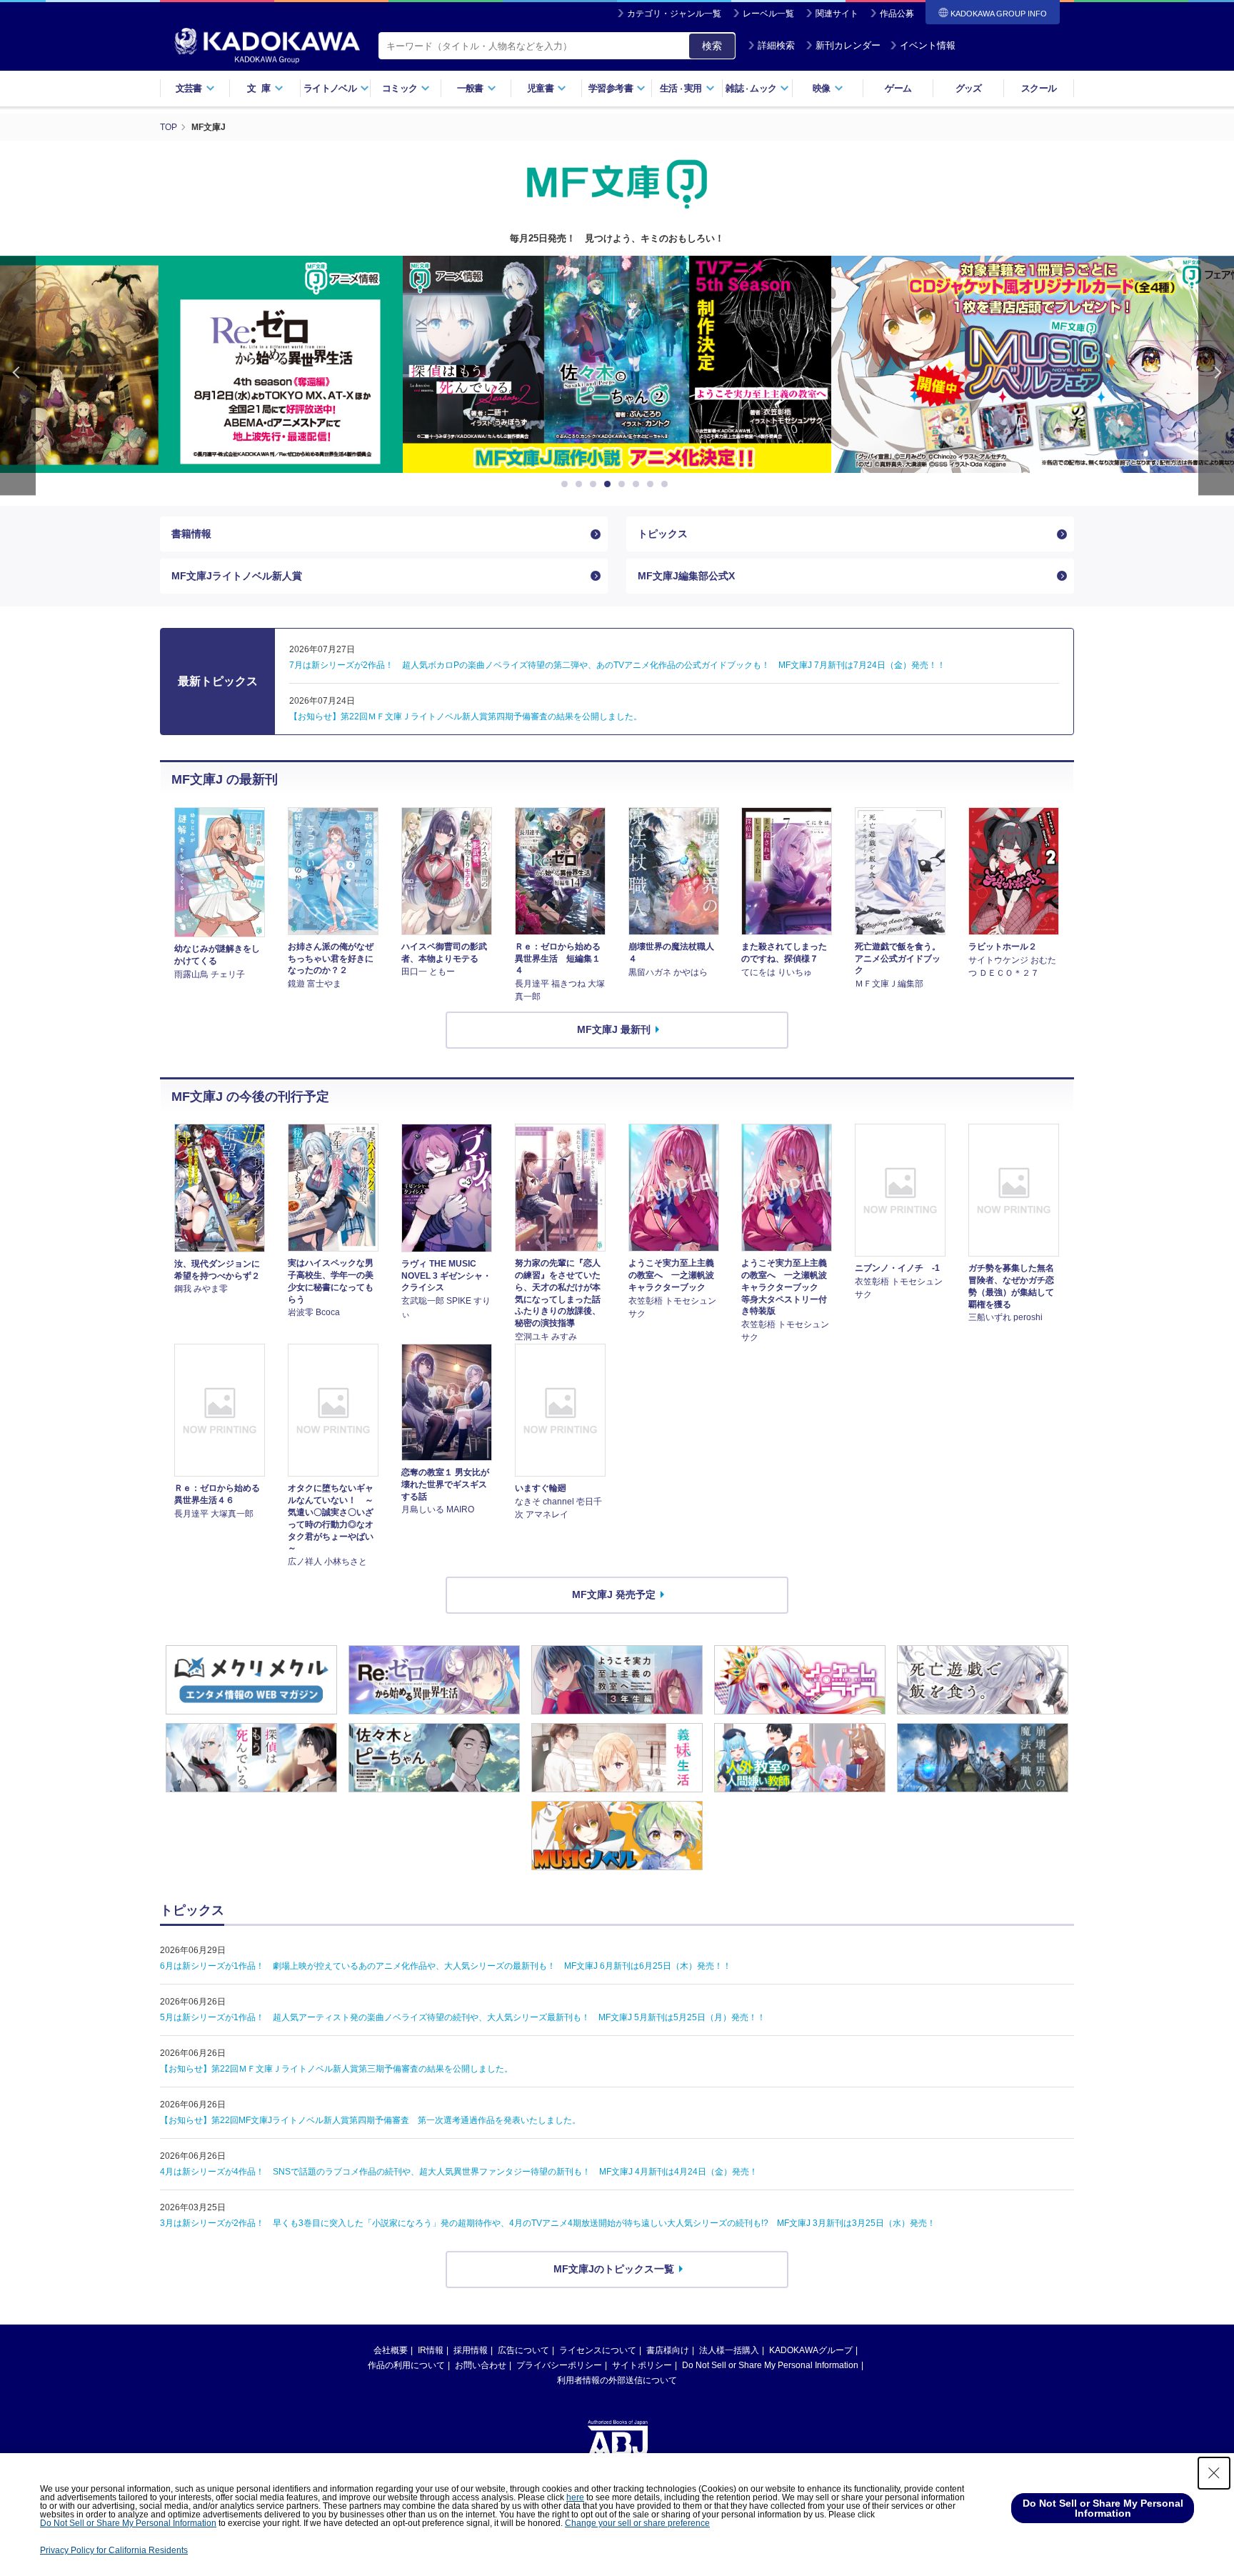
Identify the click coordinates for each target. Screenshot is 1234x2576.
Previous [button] (18, 375)
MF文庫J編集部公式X (686, 576)
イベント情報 (928, 45)
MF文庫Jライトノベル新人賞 (237, 576)
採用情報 (471, 2350)
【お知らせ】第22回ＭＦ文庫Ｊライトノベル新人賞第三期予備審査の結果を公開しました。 (336, 2069)
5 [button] (624, 484)
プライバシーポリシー (559, 2365)
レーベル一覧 (768, 14)
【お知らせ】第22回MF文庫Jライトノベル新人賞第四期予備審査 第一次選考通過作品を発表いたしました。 (370, 2120)
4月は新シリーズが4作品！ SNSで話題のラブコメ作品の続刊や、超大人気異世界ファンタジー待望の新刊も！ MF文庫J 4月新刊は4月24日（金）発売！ (459, 2172)
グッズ (969, 88)
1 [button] (567, 484)
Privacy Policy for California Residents (114, 2550)
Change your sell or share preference (637, 2523)
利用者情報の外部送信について (617, 2380)
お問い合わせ (481, 2365)
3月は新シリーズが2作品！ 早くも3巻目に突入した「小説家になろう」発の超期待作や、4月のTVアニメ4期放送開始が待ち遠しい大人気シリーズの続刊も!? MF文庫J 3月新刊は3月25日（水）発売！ (548, 2223)
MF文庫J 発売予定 (614, 1594)
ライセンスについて (598, 2350)
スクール (1039, 88)
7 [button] (653, 484)
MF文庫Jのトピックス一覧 (614, 2269)
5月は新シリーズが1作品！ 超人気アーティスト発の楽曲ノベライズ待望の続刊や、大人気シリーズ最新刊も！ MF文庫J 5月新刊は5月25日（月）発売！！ (463, 2017)
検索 (712, 46)
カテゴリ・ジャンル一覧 (674, 14)
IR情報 (431, 2350)
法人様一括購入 (729, 2350)
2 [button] (581, 484)
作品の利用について (406, 2365)
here (575, 2497)
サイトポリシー (642, 2365)
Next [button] (1216, 375)
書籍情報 (191, 534)
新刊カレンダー (848, 45)
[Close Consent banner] (1214, 2473)
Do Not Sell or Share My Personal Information (770, 2365)
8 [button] (667, 484)
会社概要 (391, 2350)
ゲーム (898, 88)
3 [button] (596, 484)
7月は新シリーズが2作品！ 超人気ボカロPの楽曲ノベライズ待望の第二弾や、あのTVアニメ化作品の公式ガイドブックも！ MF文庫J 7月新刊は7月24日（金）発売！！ (617, 665)
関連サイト (837, 14)
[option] (617, 364)
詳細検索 (776, 45)
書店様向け (668, 2350)
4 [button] (610, 484)
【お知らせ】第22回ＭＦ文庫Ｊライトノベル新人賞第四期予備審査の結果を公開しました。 (466, 717)
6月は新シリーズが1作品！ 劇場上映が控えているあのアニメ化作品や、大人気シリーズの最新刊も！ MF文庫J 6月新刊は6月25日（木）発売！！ (446, 1966)
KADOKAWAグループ (811, 2350)
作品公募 (897, 14)
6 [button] (638, 484)
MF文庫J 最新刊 (614, 1029)
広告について (523, 2350)
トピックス (663, 534)
